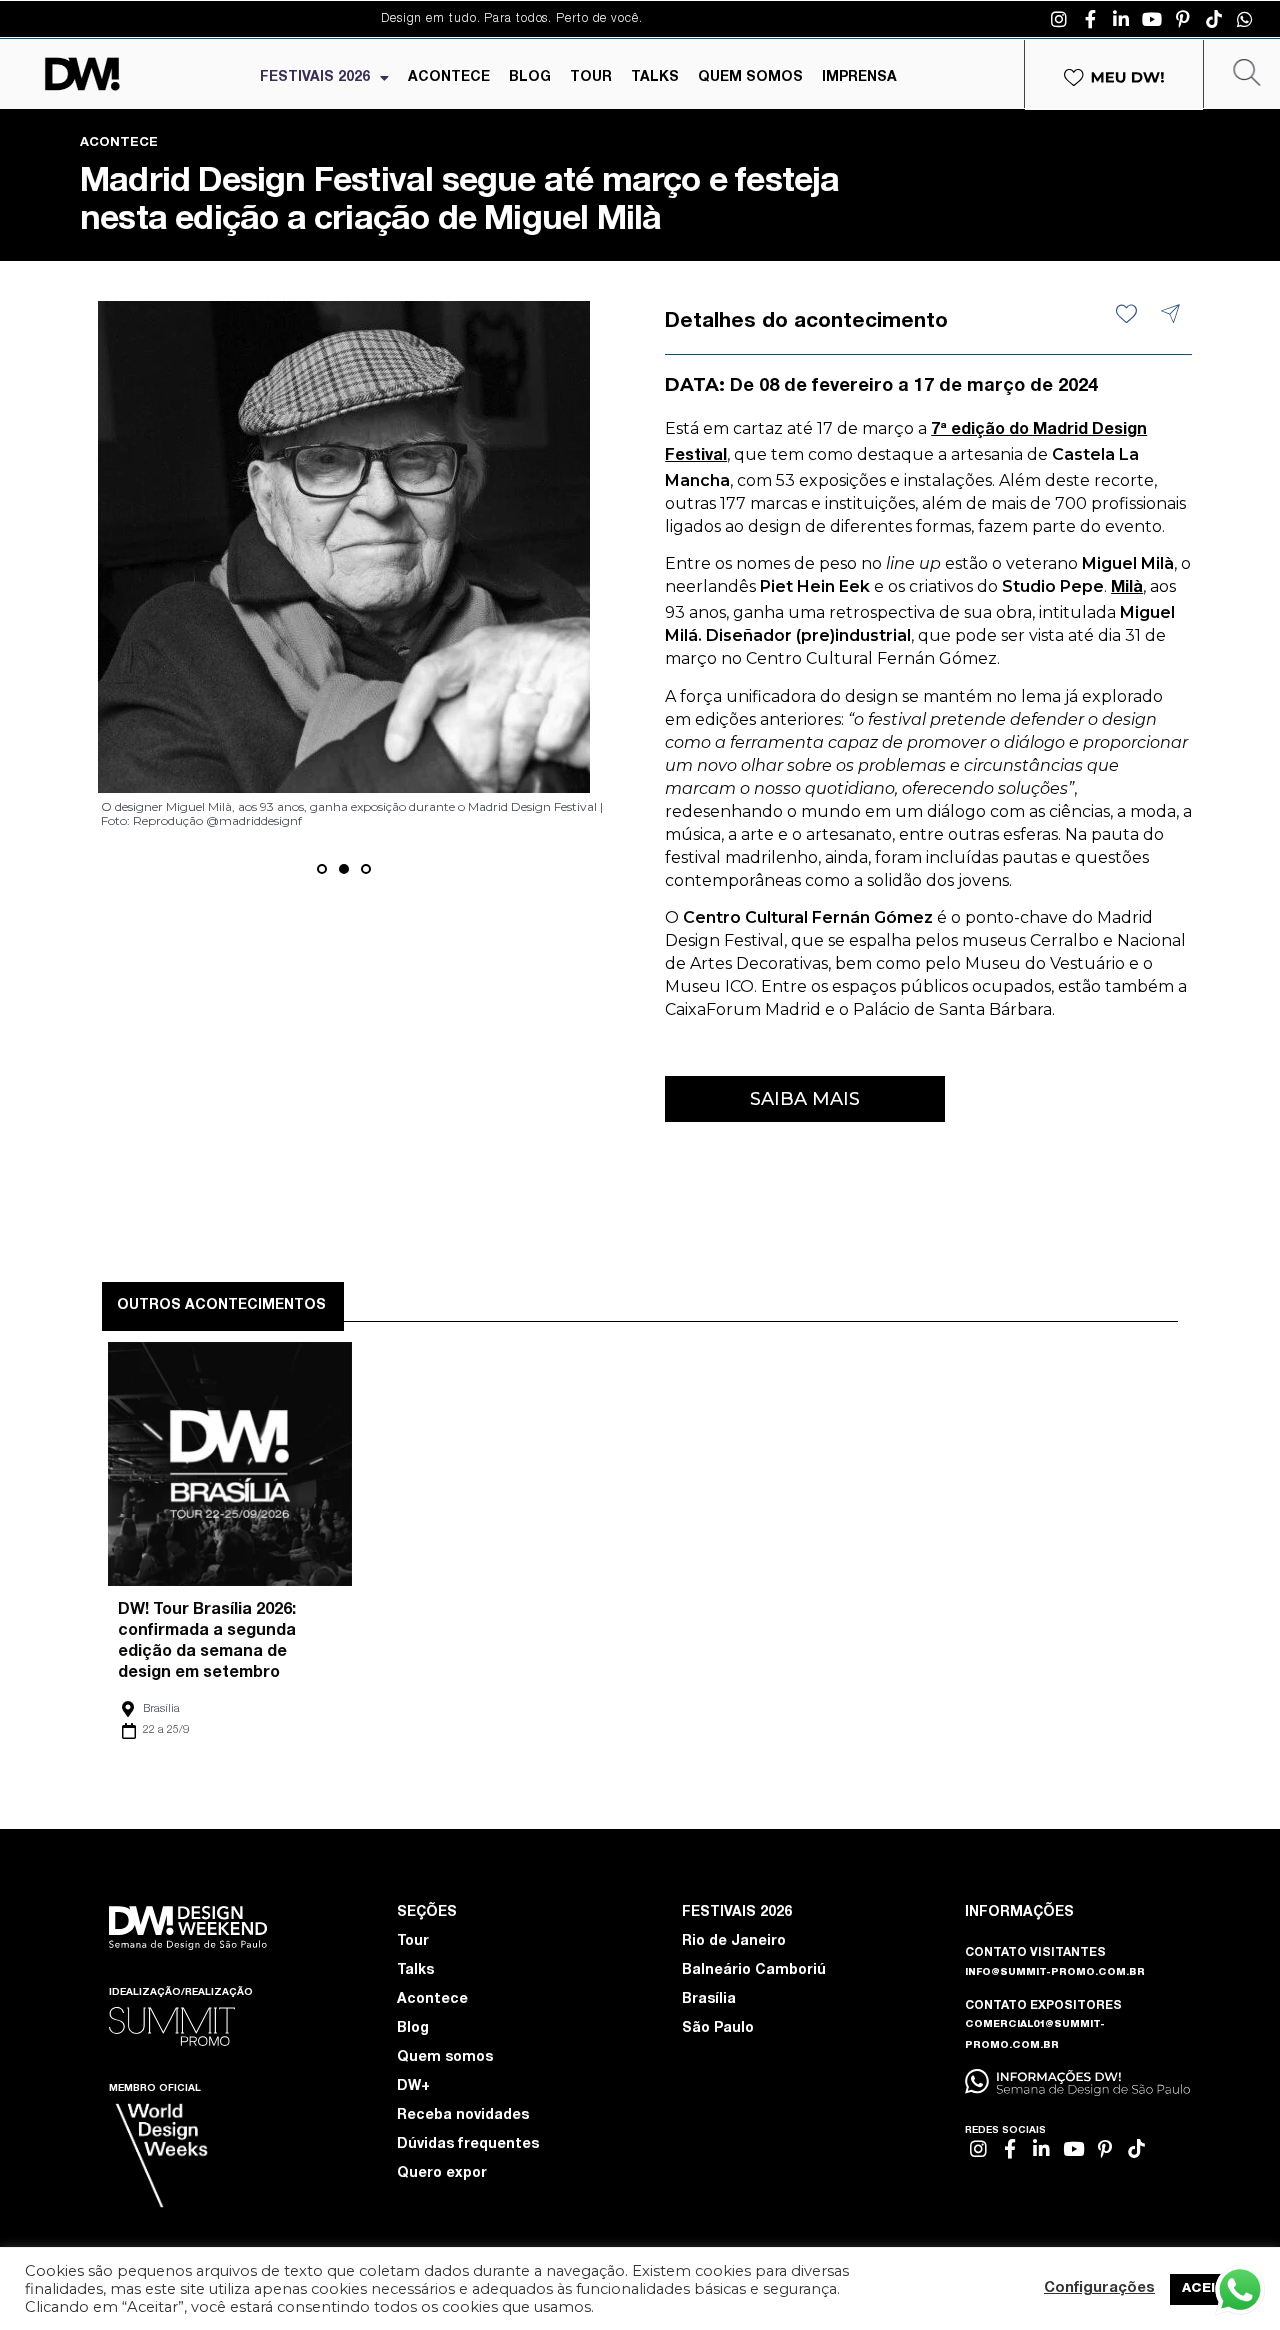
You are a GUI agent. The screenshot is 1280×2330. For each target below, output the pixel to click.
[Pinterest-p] (1183, 19)
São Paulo (718, 2029)
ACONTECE (449, 78)
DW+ (413, 2087)
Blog (413, 2029)
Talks (415, 1971)
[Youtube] (1152, 19)
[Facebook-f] (1090, 19)
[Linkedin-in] (1121, 19)
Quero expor (442, 2174)
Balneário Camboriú (754, 1971)
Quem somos (445, 2058)
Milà (1127, 589)
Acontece (432, 2000)
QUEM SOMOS (750, 78)
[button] (322, 869)
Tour (413, 1942)
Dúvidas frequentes (468, 2145)
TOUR (591, 78)
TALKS (655, 78)
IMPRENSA (859, 78)
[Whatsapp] (1245, 19)
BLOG (530, 78)
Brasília (161, 1709)
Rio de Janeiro (734, 1942)
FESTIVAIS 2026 (315, 78)
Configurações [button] (1099, 2289)
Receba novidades (463, 2116)
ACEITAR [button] (1212, 2289)
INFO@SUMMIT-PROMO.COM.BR (1055, 1973)
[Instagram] (1059, 19)
